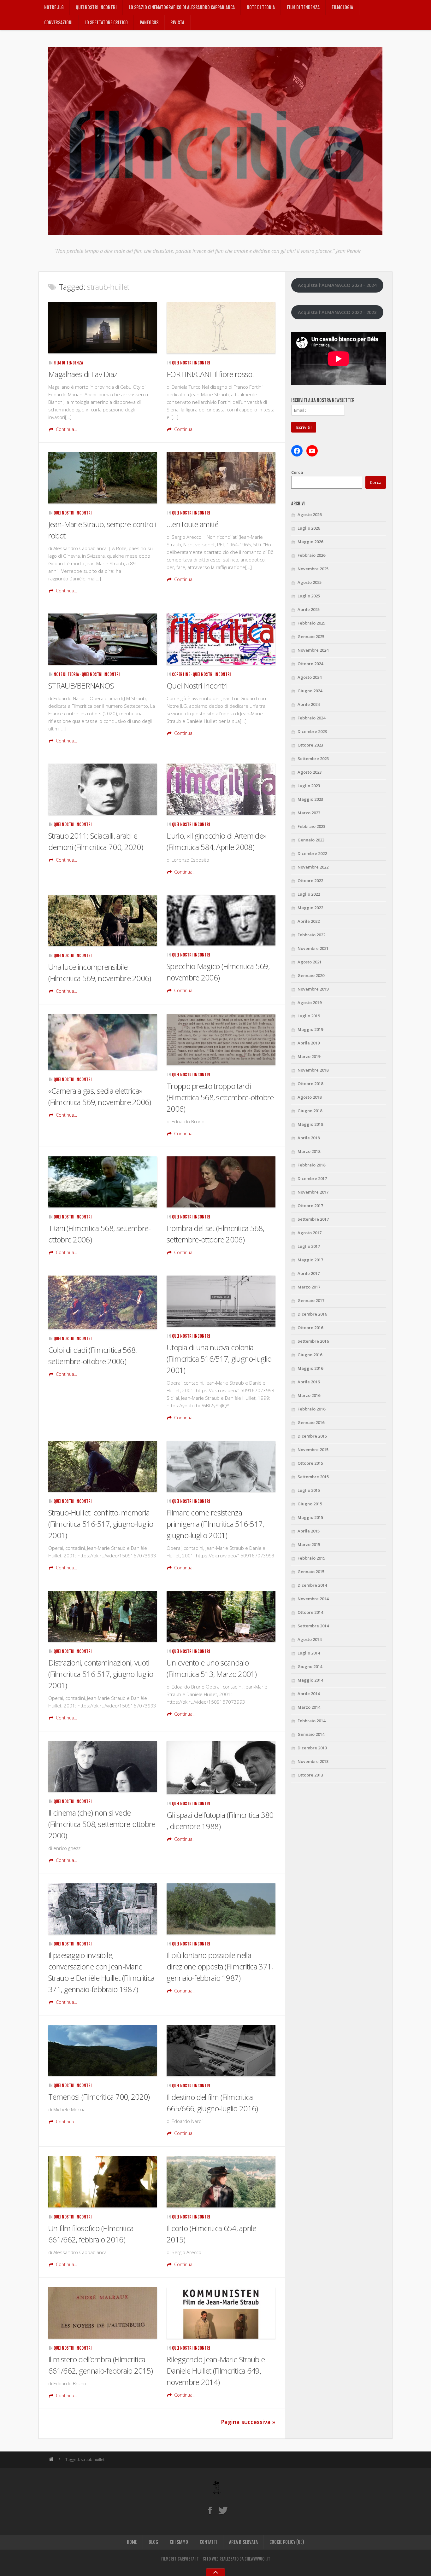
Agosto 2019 (310, 1003)
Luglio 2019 (309, 1016)
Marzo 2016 (309, 1395)
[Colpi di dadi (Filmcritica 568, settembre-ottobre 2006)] (103, 1302)
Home (132, 2542)
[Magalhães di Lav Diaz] (103, 328)
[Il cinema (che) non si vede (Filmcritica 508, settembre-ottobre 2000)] (103, 1767)
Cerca (297, 472)
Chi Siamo (179, 2542)
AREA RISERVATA (243, 2542)
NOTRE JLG (54, 7)
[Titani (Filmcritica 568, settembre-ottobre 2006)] (103, 1182)
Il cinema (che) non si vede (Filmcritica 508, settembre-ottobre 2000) (102, 1824)
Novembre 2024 (313, 650)
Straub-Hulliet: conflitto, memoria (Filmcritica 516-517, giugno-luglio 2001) (101, 1524)
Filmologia (342, 7)
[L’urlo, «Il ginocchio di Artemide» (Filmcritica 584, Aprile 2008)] (221, 789)
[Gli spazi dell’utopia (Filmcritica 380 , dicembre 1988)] (221, 1768)
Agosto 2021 (310, 962)
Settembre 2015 (313, 1477)
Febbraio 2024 (311, 718)
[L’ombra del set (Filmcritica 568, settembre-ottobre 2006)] (221, 1182)
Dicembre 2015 (312, 1436)
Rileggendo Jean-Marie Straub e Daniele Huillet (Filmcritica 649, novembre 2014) (216, 2371)
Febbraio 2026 (311, 555)
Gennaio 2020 (311, 975)
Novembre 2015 (313, 1450)
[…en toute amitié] (221, 478)
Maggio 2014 (310, 1680)
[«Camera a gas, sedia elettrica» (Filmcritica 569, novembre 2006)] (103, 1042)
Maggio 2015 (310, 1517)
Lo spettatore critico (106, 23)
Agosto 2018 (310, 1097)
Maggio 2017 (310, 1260)
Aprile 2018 (309, 1138)
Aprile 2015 (309, 1531)
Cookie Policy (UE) (287, 2542)
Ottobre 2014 (310, 1612)
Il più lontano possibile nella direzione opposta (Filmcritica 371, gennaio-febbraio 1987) (220, 1966)
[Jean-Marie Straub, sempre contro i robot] (103, 478)
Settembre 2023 (313, 759)
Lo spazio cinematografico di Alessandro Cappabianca (182, 7)
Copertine (181, 674)
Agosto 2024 (310, 677)
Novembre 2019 (313, 989)
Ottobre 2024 (310, 664)
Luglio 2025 (309, 596)
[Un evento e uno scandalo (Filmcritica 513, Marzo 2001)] (221, 1617)
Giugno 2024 (310, 691)
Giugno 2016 (310, 1355)
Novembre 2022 (313, 867)
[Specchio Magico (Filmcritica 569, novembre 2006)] (221, 920)
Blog (153, 2542)
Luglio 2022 (309, 894)
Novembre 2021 (313, 948)
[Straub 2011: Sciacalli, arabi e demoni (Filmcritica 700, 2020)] (103, 789)
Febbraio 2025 (311, 623)
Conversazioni (58, 23)
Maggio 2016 (310, 1368)
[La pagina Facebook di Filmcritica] (210, 2510)
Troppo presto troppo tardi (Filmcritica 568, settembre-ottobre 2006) (220, 1097)
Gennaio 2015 (311, 1572)
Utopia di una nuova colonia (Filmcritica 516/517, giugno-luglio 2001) (219, 1359)
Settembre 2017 (313, 1219)
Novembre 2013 (313, 1761)
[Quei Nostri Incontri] (221, 639)
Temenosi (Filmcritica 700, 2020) (99, 2097)
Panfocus (149, 23)
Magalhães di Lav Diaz (83, 374)
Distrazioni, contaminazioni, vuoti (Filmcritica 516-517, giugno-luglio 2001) (101, 1674)
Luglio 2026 (309, 528)
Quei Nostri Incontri (96, 7)
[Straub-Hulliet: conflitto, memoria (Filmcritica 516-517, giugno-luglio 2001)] (103, 1466)
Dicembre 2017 (312, 1178)
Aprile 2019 (309, 1043)
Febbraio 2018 (311, 1165)
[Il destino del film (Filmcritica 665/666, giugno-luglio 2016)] (221, 2051)
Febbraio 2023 (311, 826)
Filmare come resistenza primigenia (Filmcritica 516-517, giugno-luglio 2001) (215, 1524)
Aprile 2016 (309, 1382)
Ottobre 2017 (310, 1206)
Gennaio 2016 (311, 1422)
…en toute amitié (192, 524)
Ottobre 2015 (310, 1463)
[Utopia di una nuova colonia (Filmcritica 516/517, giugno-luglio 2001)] (221, 1301)
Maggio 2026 (310, 542)
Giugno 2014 (310, 1666)
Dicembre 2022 (312, 853)
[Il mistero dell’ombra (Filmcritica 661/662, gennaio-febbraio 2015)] (103, 2313)
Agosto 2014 (310, 1639)
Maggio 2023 (310, 799)
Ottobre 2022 (310, 881)
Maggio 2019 (310, 1029)
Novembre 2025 (313, 569)
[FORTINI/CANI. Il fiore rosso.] (221, 328)
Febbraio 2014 (311, 1721)
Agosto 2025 (310, 582)
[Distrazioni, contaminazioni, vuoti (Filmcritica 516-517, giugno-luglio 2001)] (103, 1617)
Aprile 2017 (309, 1273)
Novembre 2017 (313, 1192)
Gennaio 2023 (311, 840)
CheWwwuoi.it (257, 2559)
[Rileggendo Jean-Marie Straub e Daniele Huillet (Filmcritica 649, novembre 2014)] (221, 2313)
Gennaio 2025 (311, 637)
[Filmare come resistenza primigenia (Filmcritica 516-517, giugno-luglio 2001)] (221, 1466)
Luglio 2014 (309, 1653)
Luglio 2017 (309, 1246)
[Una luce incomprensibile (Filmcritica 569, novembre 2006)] (103, 920)
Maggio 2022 (310, 908)
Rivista (177, 23)
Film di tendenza (303, 7)
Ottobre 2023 (310, 745)
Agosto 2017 (310, 1233)
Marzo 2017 (309, 1287)
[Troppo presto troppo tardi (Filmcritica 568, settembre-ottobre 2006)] (221, 1040)
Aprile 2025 (309, 609)
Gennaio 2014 (311, 1734)
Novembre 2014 (313, 1599)
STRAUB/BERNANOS (81, 686)
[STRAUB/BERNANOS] (103, 639)
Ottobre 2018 (310, 1084)
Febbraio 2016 (311, 1409)
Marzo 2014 (309, 1707)
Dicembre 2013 (312, 1748)
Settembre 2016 (313, 1341)
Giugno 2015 (310, 1504)
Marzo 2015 (309, 1544)
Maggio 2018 (310, 1124)
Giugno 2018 (310, 1111)
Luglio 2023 (309, 786)
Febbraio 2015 (311, 1558)
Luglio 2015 (309, 1490)
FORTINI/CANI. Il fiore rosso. (210, 374)
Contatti (209, 2542)
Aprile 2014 (309, 1694)
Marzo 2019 (309, 1056)
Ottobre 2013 (310, 1775)
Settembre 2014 (313, 1626)
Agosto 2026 (310, 515)
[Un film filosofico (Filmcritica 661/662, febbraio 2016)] (103, 2182)
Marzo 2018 (309, 1151)
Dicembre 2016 (312, 1314)
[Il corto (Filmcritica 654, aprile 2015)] (221, 2182)
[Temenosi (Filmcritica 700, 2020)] (103, 2050)
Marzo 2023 (309, 813)
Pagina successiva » (248, 2422)
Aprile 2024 (309, 704)
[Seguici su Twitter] (223, 2510)
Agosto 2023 (310, 772)
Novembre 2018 (313, 1070)
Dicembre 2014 (312, 1585)
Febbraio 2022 (311, 935)
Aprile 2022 (309, 921)
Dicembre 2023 (312, 731)
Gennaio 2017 (311, 1300)
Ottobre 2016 (310, 1328)
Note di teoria (261, 7)
